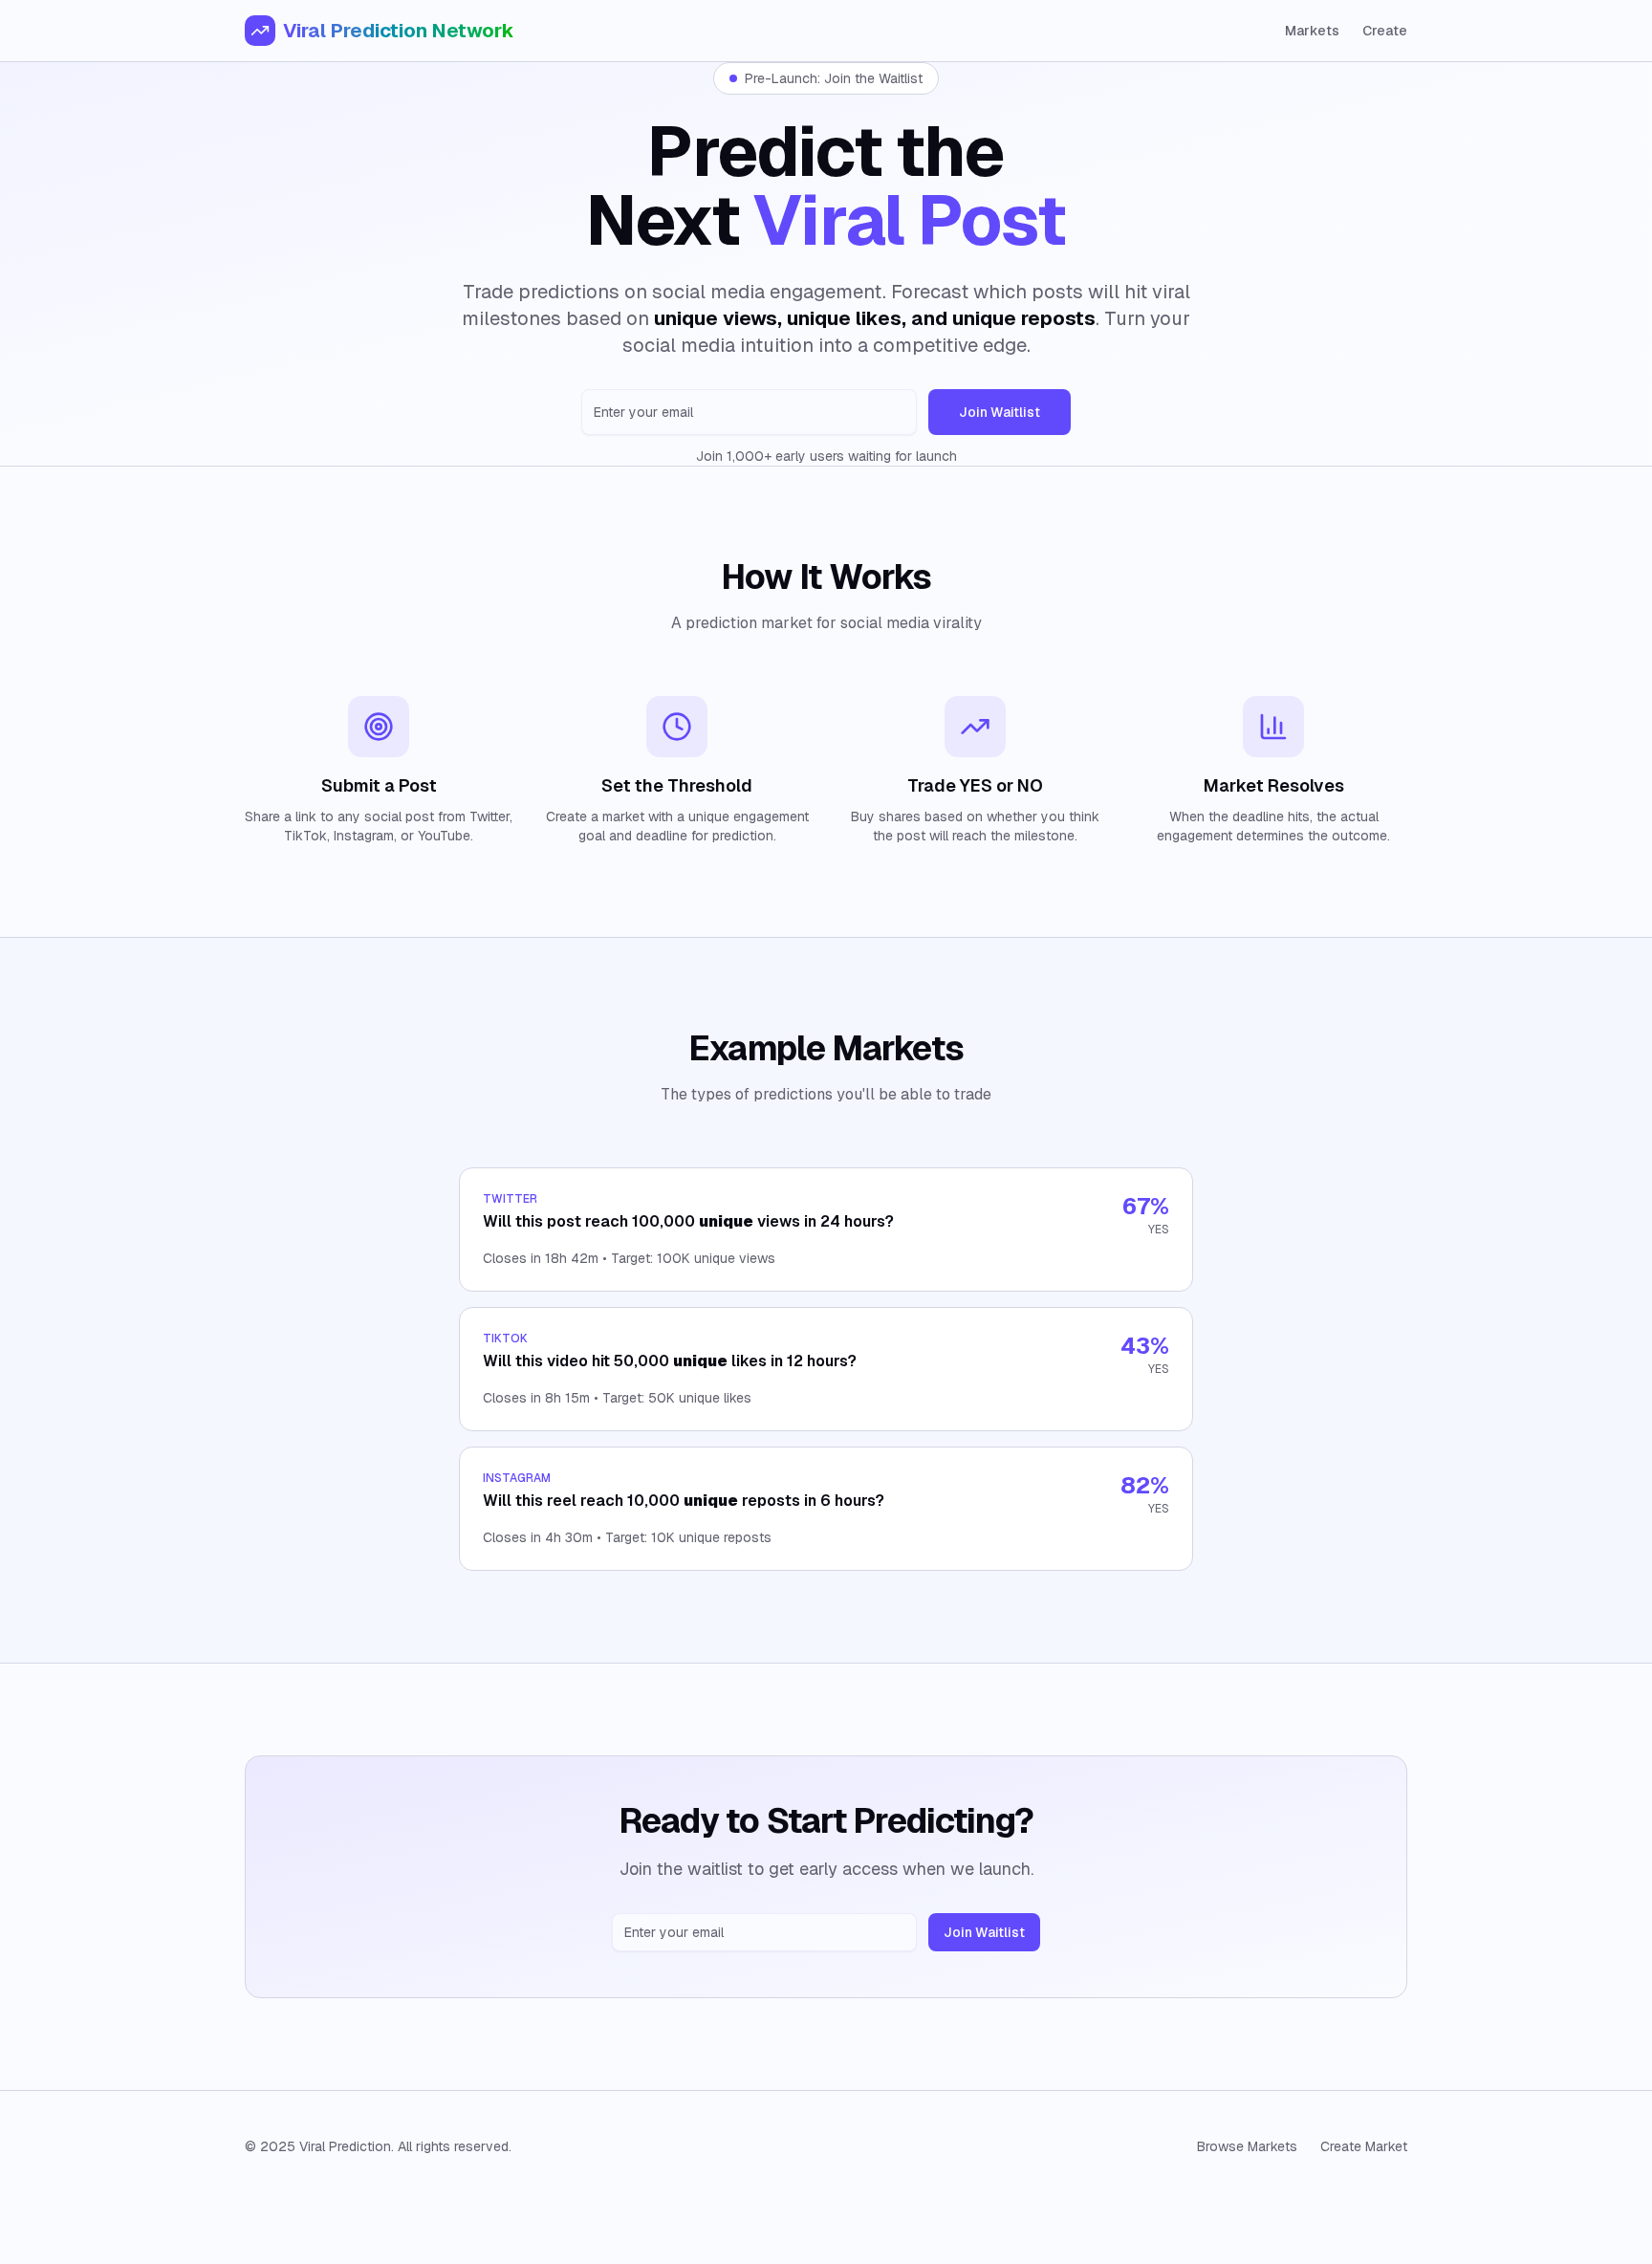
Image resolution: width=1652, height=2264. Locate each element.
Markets (1312, 31)
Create (1385, 31)
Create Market (1364, 2146)
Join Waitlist (1000, 412)
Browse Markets (1247, 2146)
